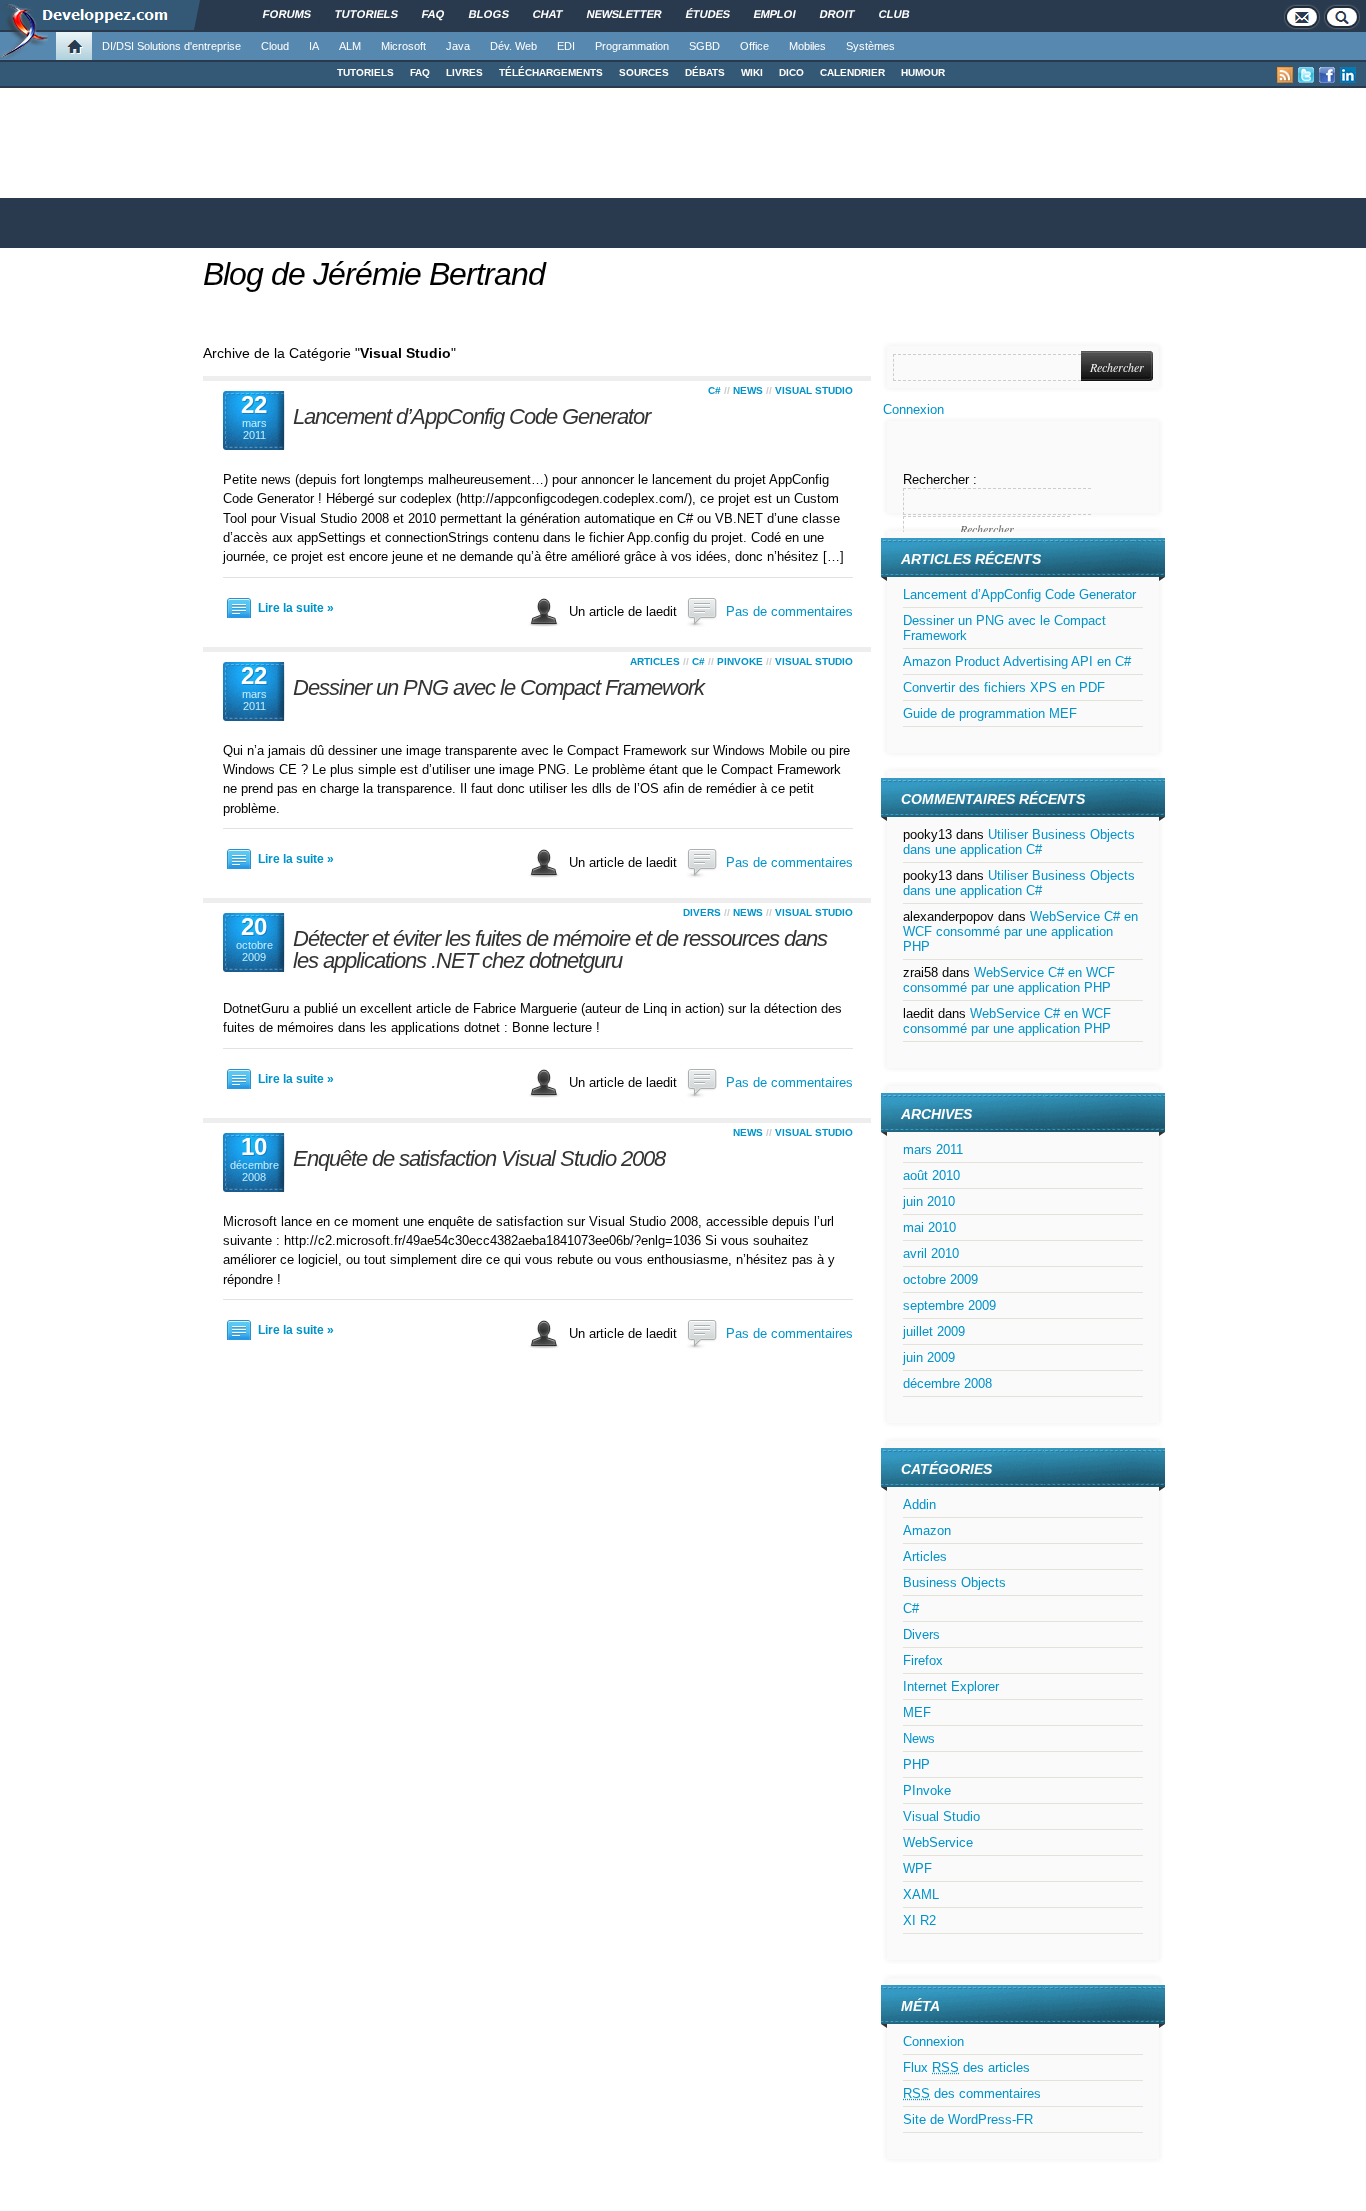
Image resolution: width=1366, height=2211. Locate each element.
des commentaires (972, 2093)
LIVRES (464, 72)
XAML (921, 1894)
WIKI (752, 72)
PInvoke (740, 661)
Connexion (913, 409)
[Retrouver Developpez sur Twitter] (1306, 75)
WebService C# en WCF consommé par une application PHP (1020, 931)
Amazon (927, 1530)
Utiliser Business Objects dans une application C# (1019, 842)
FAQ (420, 72)
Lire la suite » (296, 608)
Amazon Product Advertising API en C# (1017, 661)
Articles (655, 661)
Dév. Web (513, 46)
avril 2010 (931, 1253)
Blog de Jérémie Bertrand (374, 274)
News (748, 390)
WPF (917, 1868)
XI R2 (919, 1920)
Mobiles (807, 46)
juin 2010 (929, 1201)
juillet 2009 (934, 1331)
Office (754, 46)
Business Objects (954, 1582)
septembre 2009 (949, 1305)
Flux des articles (966, 2067)
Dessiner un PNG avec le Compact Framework (498, 687)
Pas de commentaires (789, 611)
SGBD (704, 46)
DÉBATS (705, 72)
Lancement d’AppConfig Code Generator (471, 416)
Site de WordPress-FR (968, 2119)
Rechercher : (940, 479)
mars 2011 (933, 1149)
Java (458, 46)
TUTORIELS (365, 72)
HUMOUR (923, 72)
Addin (919, 1504)
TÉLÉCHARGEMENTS (551, 72)
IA (314, 46)
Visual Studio (814, 390)
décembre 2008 (947, 1383)
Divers (702, 912)
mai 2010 (929, 1227)
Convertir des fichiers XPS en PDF (1004, 687)
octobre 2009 (940, 1279)
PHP (916, 1764)
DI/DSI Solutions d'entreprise (171, 46)
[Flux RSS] (1285, 75)
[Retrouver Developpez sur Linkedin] (1348, 75)
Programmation (632, 46)
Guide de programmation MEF (990, 713)
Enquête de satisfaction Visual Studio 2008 (479, 1158)
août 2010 (931, 1175)
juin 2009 (929, 1357)
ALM (350, 46)
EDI (566, 46)
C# (714, 390)
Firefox (923, 1660)
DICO (791, 72)
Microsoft (403, 46)
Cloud (275, 46)
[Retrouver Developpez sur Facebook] (1327, 75)
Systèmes (870, 46)
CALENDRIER (852, 72)
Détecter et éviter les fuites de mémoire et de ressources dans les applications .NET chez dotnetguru (560, 949)
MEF (917, 1712)
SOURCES (644, 72)
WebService (938, 1842)
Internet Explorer (951, 1686)
